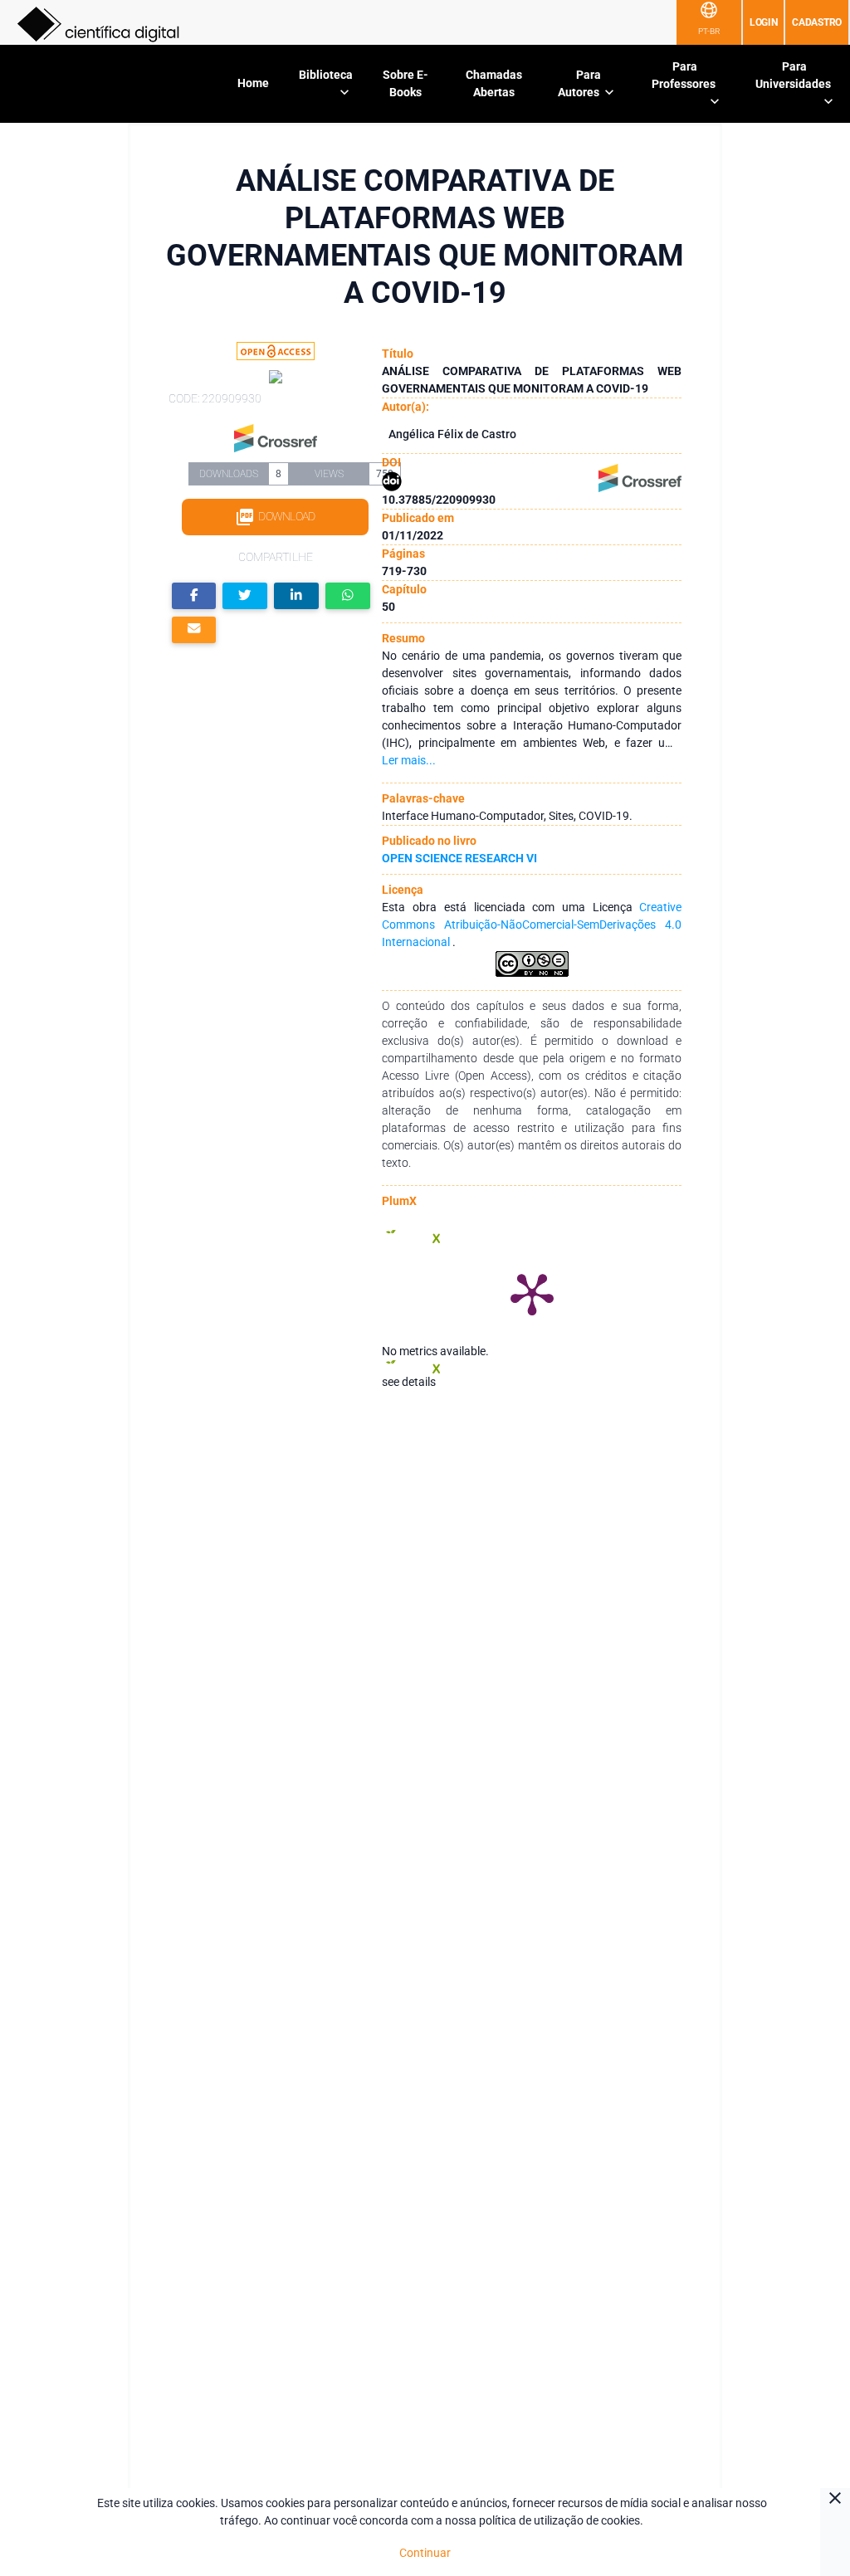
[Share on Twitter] (245, 596)
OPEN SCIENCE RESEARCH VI (459, 858)
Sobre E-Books (405, 83)
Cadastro (817, 22)
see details (409, 1382)
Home (253, 83)
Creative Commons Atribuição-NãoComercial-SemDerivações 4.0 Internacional (532, 925)
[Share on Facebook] (194, 596)
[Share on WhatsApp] (348, 596)
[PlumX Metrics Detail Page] (532, 1293)
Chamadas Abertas (494, 83)
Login (764, 22)
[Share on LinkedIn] (296, 596)
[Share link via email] (194, 630)
